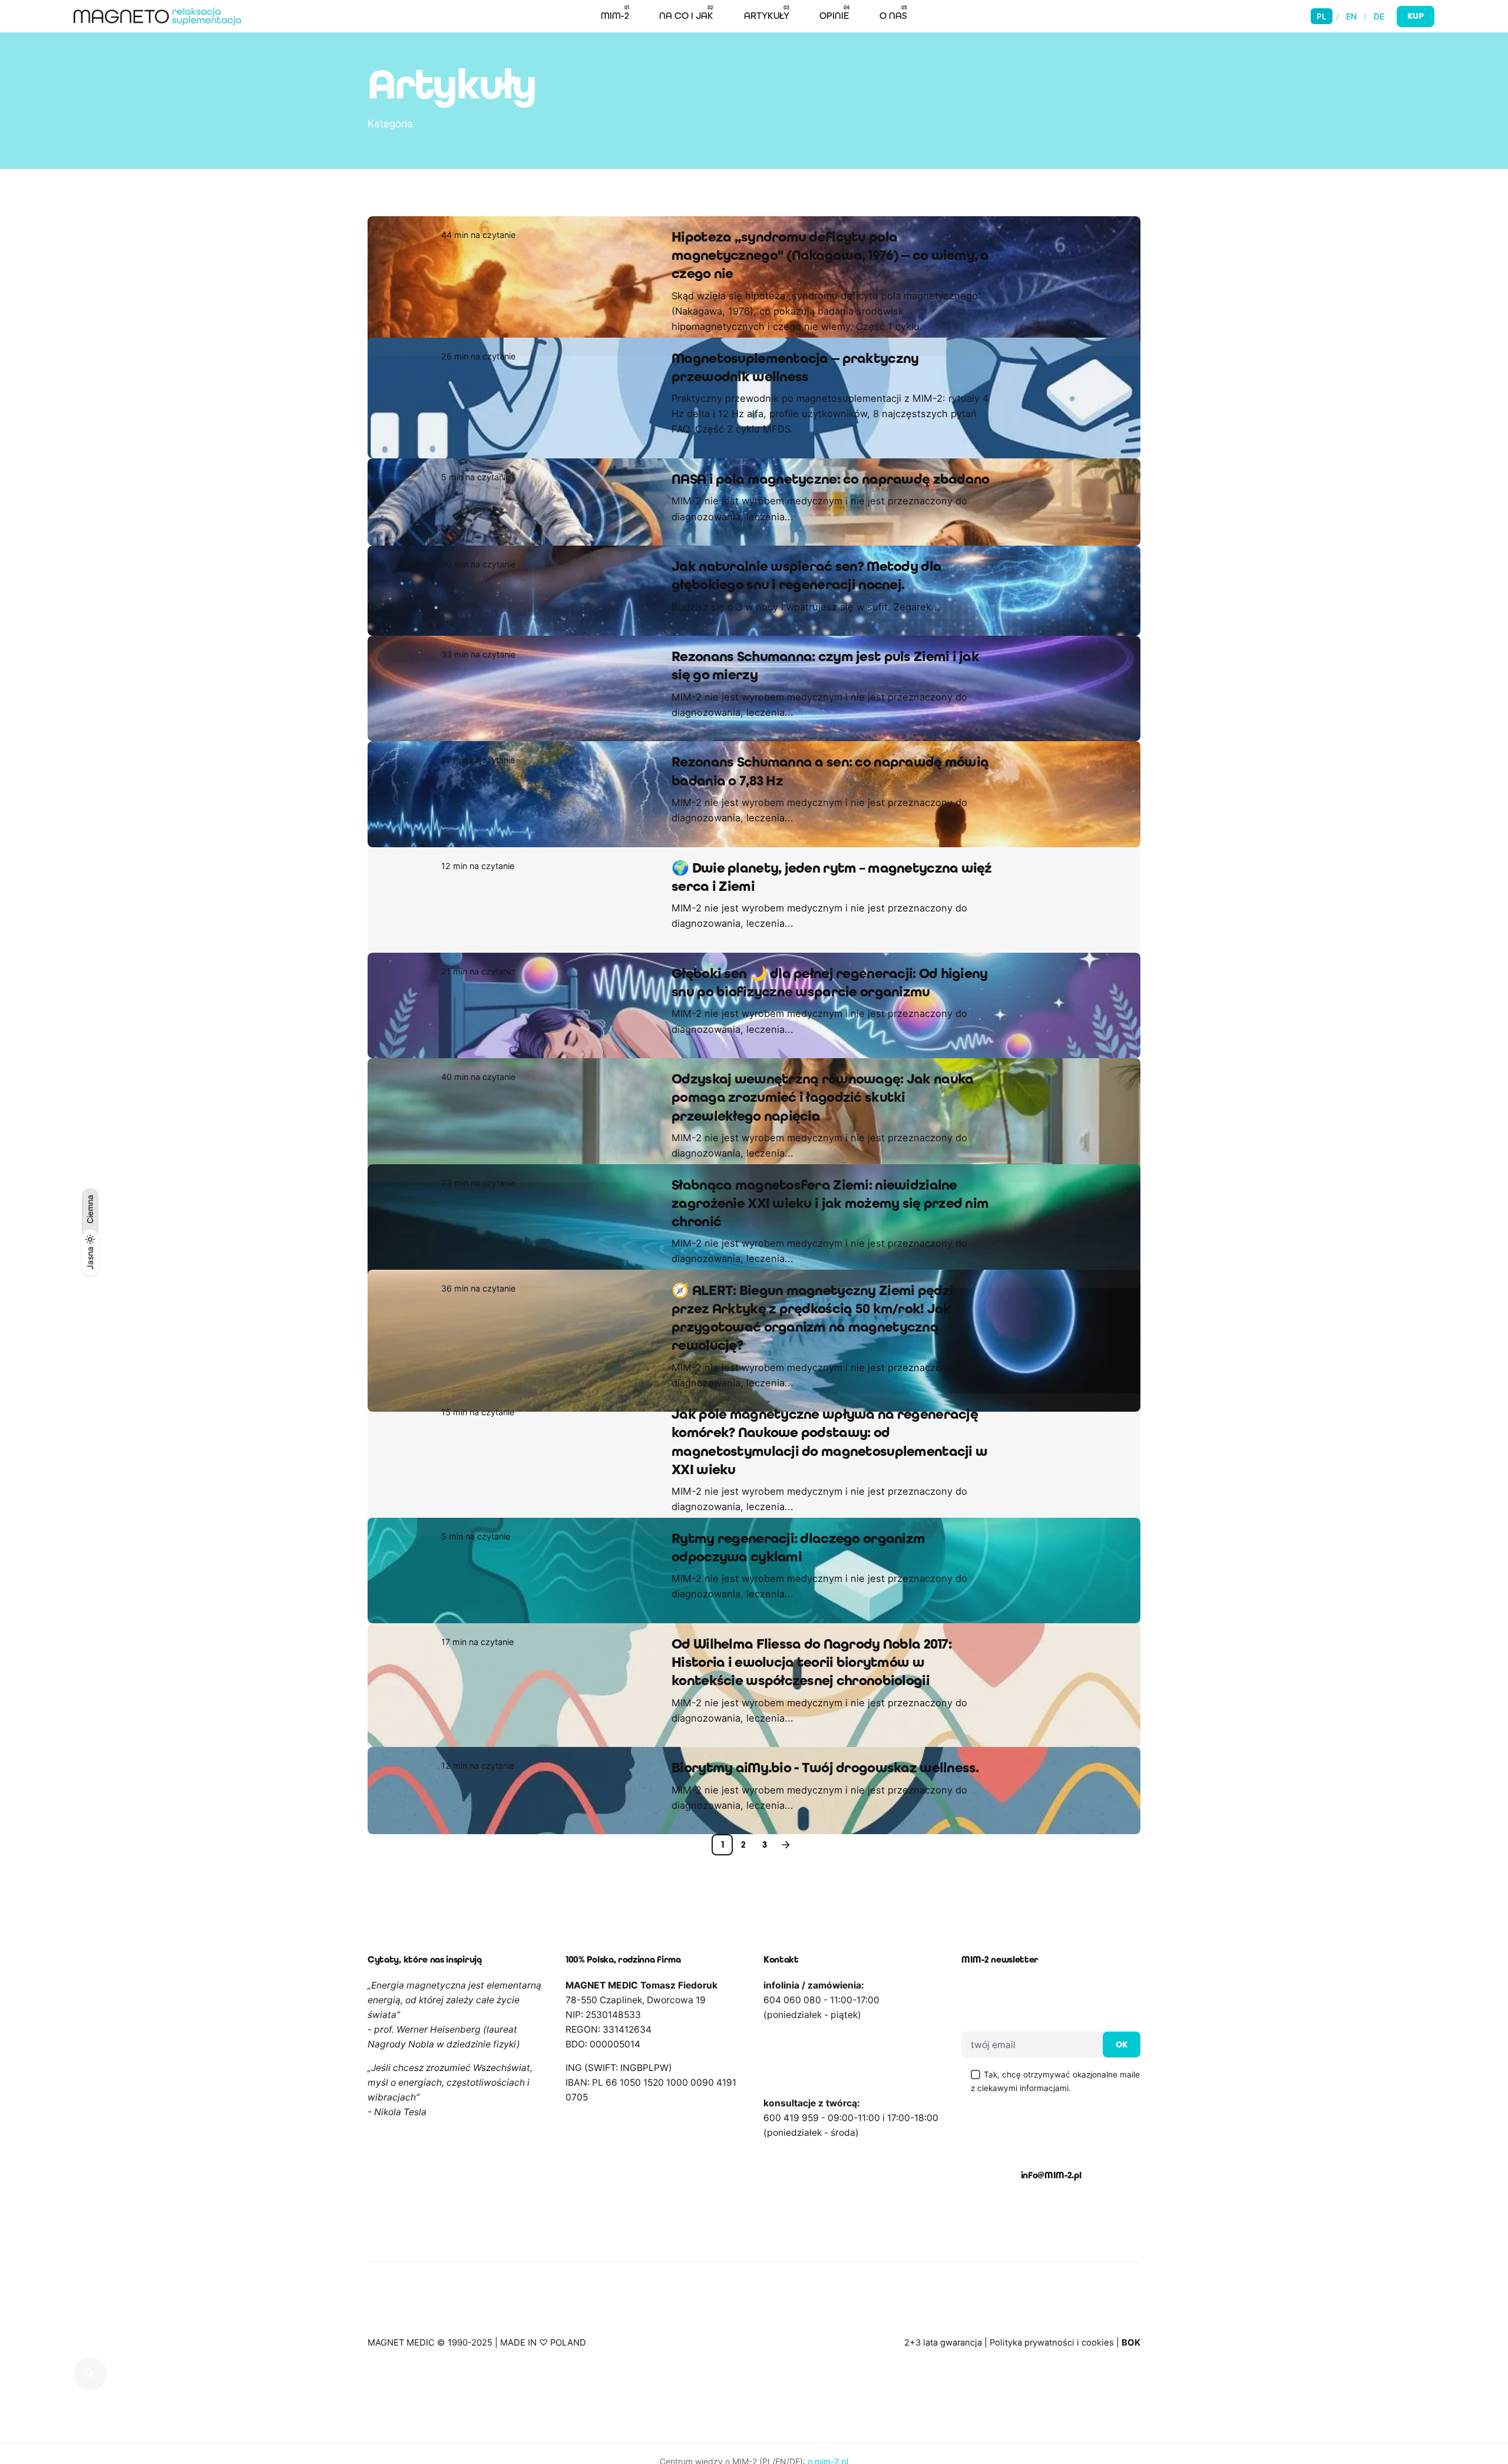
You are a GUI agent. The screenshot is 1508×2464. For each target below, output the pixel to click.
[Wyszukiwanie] (90, 2374)
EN (1351, 16)
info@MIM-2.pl (1051, 2267)
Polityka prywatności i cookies (1052, 2435)
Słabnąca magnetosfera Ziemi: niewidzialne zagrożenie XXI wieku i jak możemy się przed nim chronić (830, 1240)
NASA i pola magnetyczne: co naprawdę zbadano (830, 498)
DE (1379, 16)
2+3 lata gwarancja (943, 2435)
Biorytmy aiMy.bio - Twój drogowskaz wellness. (825, 1860)
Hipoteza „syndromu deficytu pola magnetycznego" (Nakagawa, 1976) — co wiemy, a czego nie (830, 255)
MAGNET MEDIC (401, 2435)
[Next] (786, 1937)
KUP (1416, 16)
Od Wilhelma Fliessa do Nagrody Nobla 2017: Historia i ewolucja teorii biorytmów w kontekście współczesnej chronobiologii (811, 1754)
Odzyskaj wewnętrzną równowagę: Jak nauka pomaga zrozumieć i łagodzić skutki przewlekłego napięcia (822, 1116)
